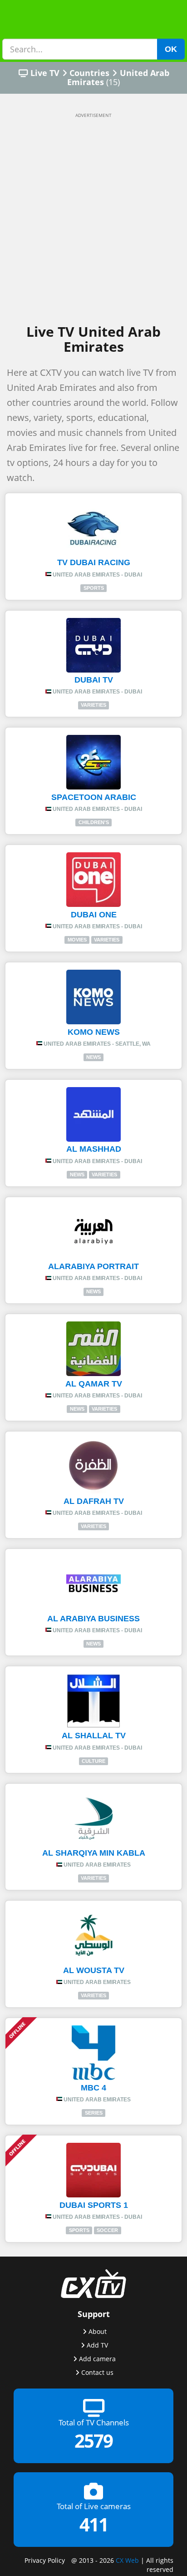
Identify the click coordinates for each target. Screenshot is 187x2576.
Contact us (97, 2372)
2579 (93, 2441)
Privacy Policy (45, 2560)
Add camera (97, 2359)
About (98, 2331)
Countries (89, 73)
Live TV (45, 73)
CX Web (127, 2560)
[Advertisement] (93, 219)
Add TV (97, 2345)
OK (171, 49)
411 (94, 2524)
